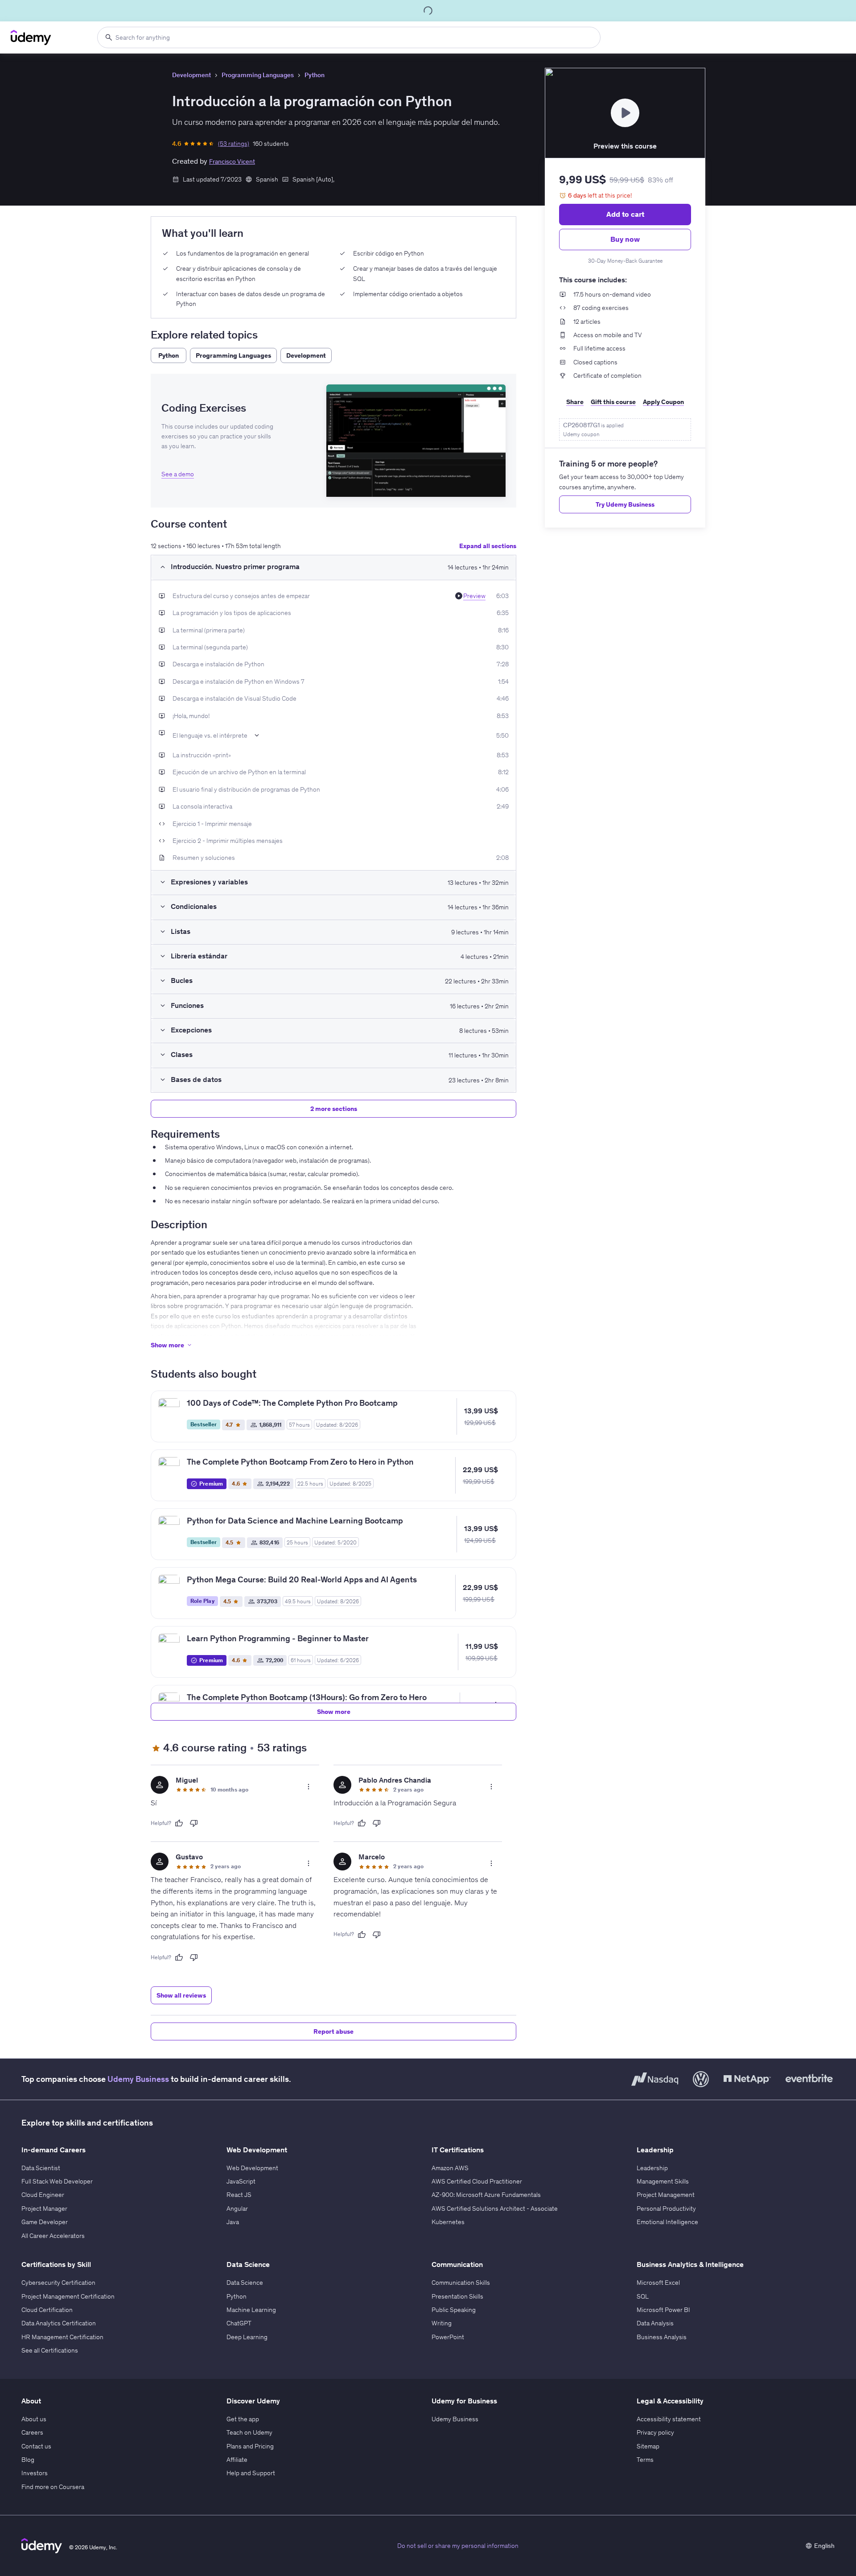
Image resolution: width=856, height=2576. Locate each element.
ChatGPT (239, 2323)
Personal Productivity (666, 2209)
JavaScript (241, 2181)
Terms (645, 2460)
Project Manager (44, 2209)
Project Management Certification (68, 2296)
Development (191, 75)
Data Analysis (655, 2323)
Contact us (36, 2446)
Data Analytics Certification (59, 2323)
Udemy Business (138, 2079)
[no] (194, 1823)
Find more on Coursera (53, 2487)
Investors (35, 2473)
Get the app (243, 2419)
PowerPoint (448, 2337)
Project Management (666, 2195)
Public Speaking (454, 2310)
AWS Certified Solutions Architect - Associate (495, 2209)
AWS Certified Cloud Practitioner (477, 2181)
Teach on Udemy (249, 2432)
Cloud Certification (47, 2310)
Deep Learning (247, 2337)
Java (233, 2222)
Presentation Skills (457, 2296)
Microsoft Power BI (663, 2310)
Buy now (625, 239)
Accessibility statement (669, 2419)
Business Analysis (662, 2337)
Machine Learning (251, 2310)
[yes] (179, 1823)
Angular (237, 2209)
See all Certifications (50, 2350)
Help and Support (251, 2473)
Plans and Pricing (250, 2446)
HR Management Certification (62, 2337)
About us (34, 2419)
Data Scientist (41, 2168)
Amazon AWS (450, 2168)
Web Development (252, 2168)
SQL (643, 2296)
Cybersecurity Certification (58, 2283)
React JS (239, 2195)
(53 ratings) (234, 144)
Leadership (652, 2168)
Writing (442, 2323)
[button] (416, 441)
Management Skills (663, 2181)
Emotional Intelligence (667, 2222)
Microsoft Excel (658, 2283)
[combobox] (349, 37)
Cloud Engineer (43, 2195)
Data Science (245, 2283)
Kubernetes (448, 2222)
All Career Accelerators (53, 2236)
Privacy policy (655, 2432)
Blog (28, 2460)
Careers (32, 2432)
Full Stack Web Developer (57, 2181)
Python (315, 75)
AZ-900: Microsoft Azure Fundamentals (486, 2195)
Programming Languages (258, 75)
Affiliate (237, 2460)
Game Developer (45, 2222)
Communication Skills (461, 2283)
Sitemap (648, 2446)
